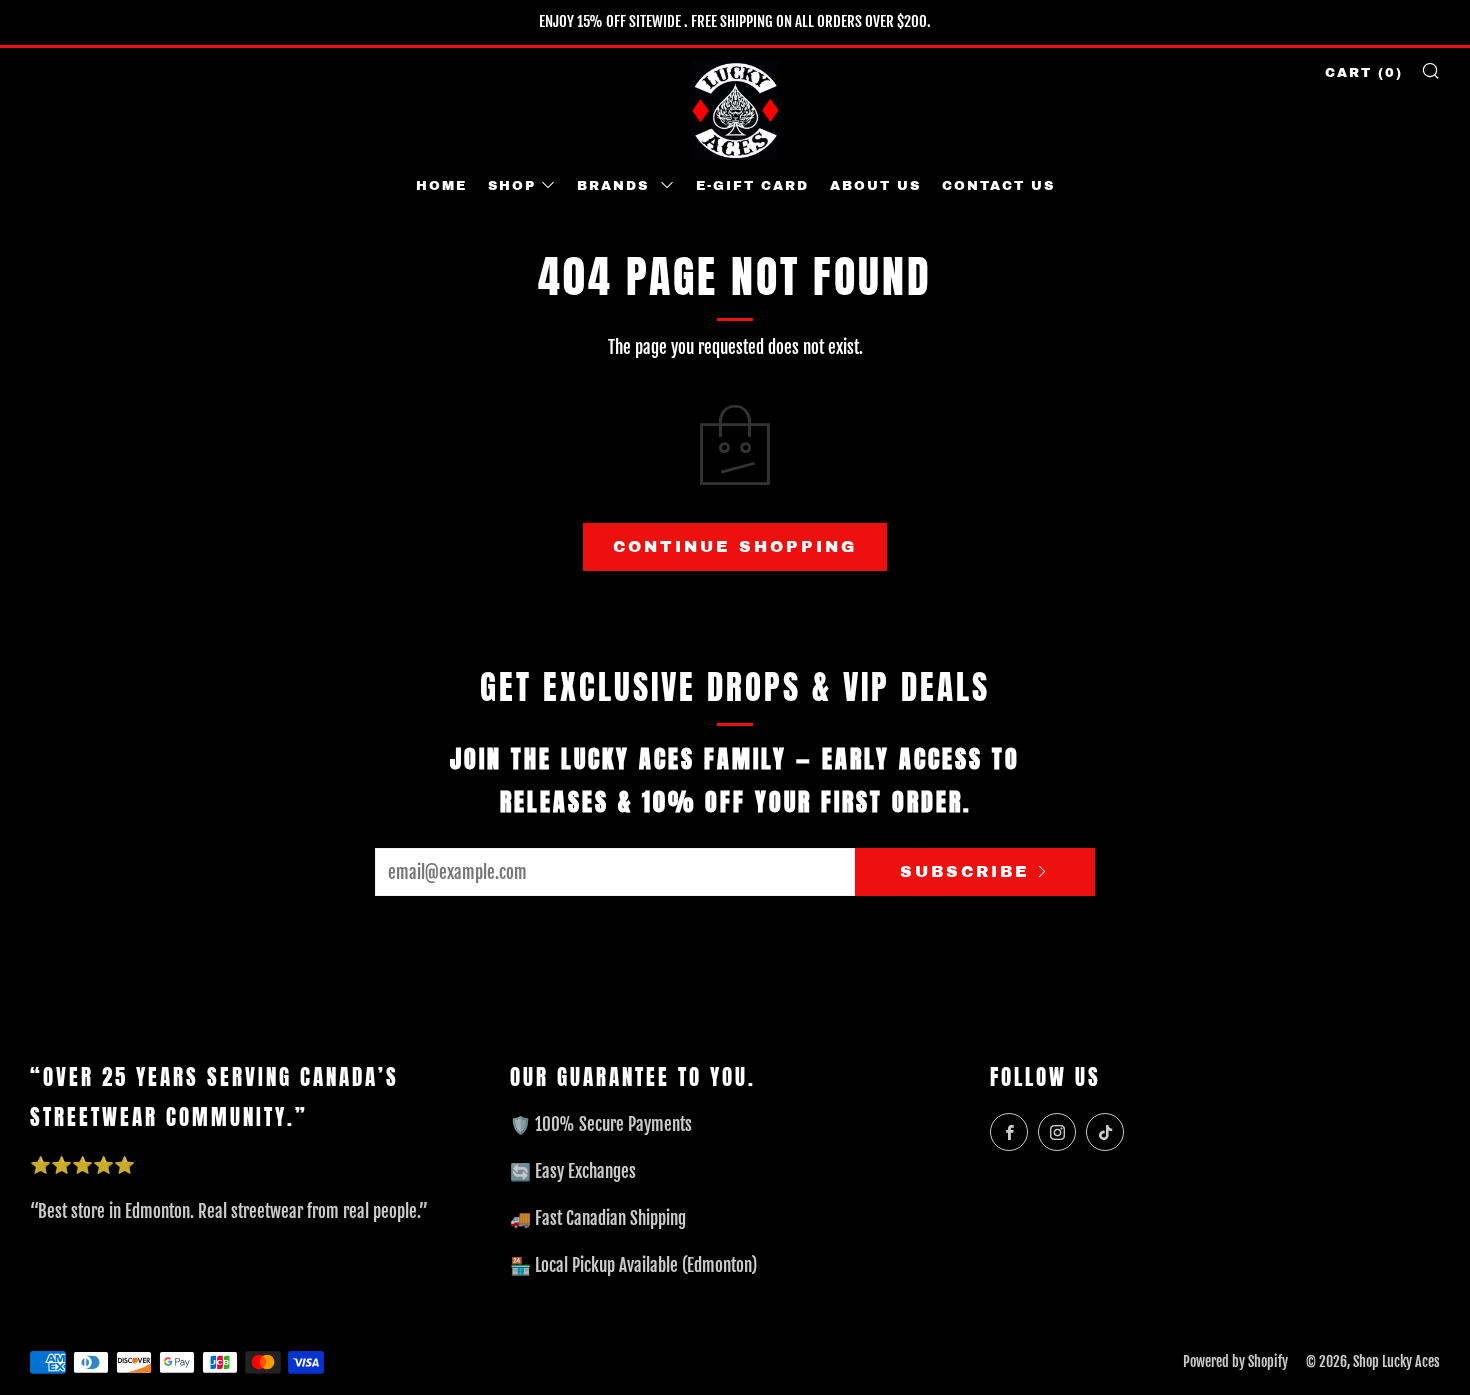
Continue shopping (735, 546)
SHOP (512, 186)
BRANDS (616, 186)
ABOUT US (875, 186)
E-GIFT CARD (752, 186)
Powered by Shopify (1235, 1361)
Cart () (1364, 73)
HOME (441, 186)
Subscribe (965, 871)
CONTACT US (998, 186)
